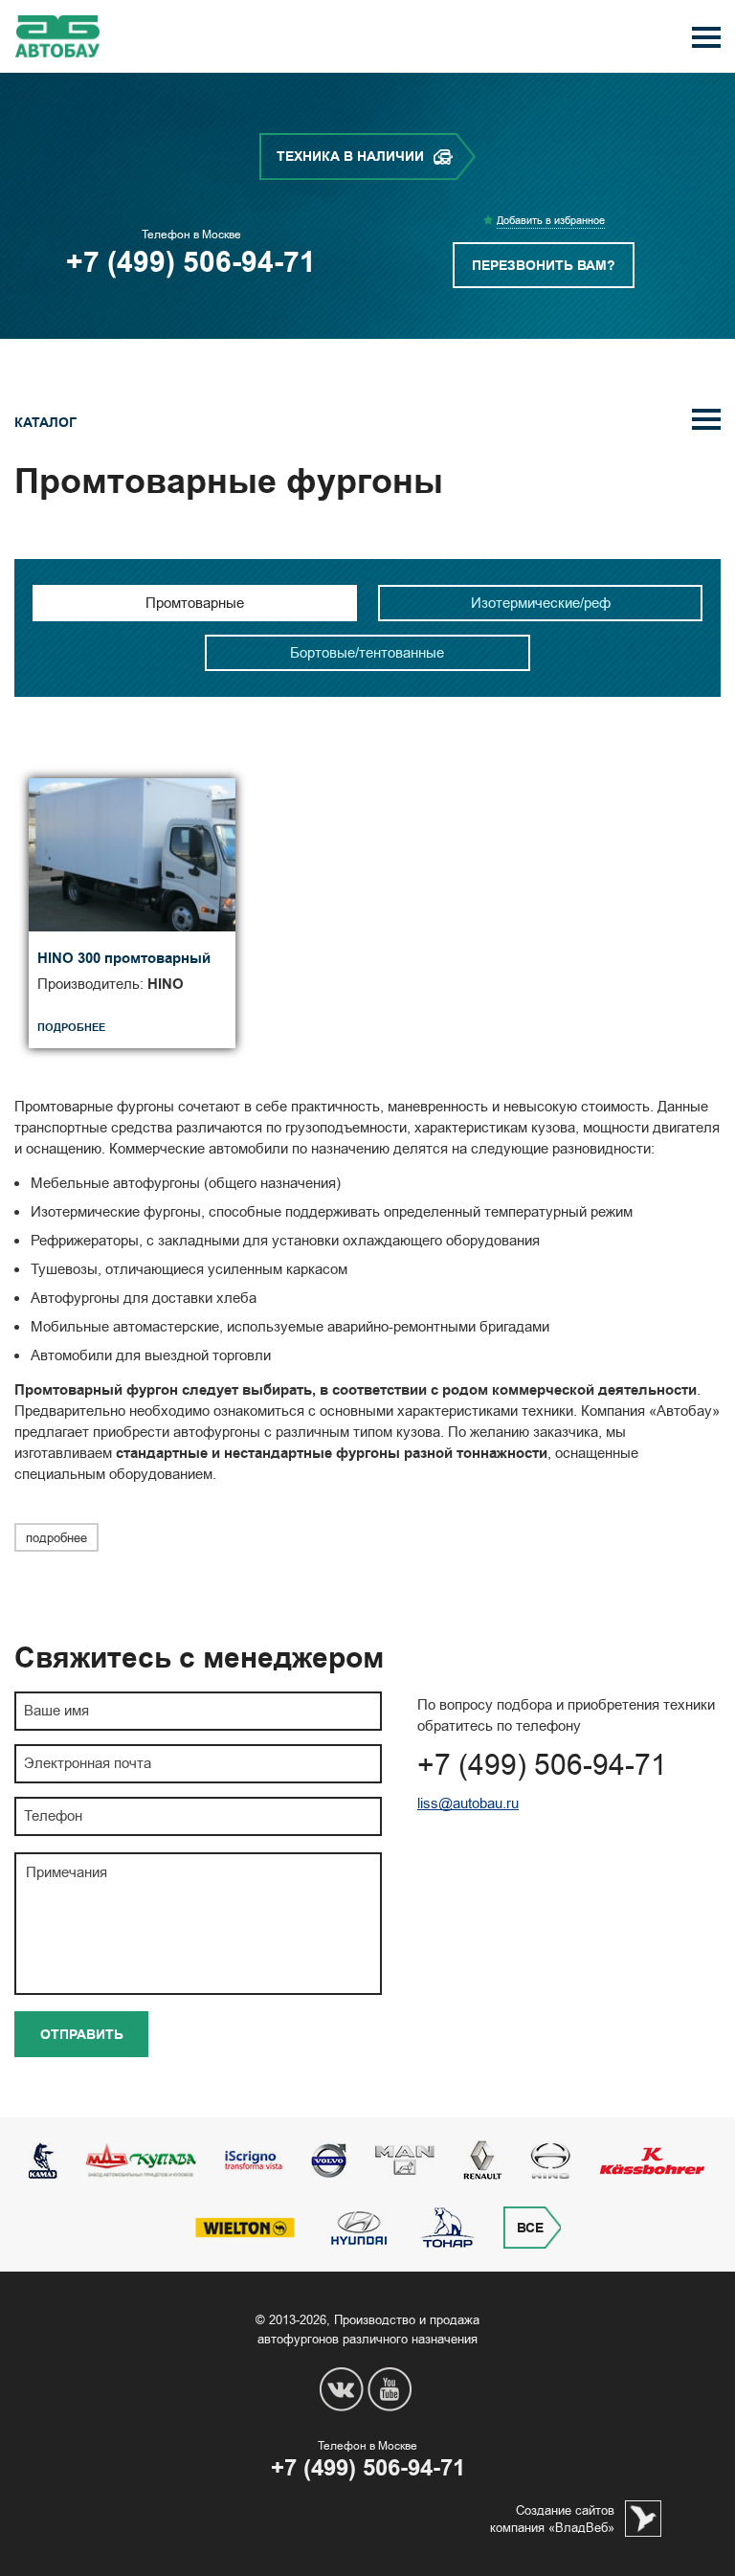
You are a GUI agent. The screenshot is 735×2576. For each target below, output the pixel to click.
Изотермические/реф (541, 603)
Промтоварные (195, 603)
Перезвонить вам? (544, 266)
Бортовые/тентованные (367, 652)
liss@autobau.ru (468, 1803)
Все (530, 2228)
